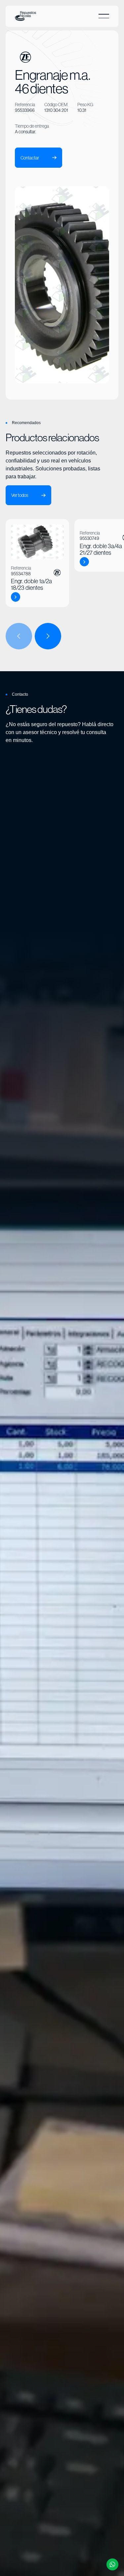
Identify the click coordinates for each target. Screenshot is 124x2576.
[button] (104, 16)
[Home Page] (25, 16)
